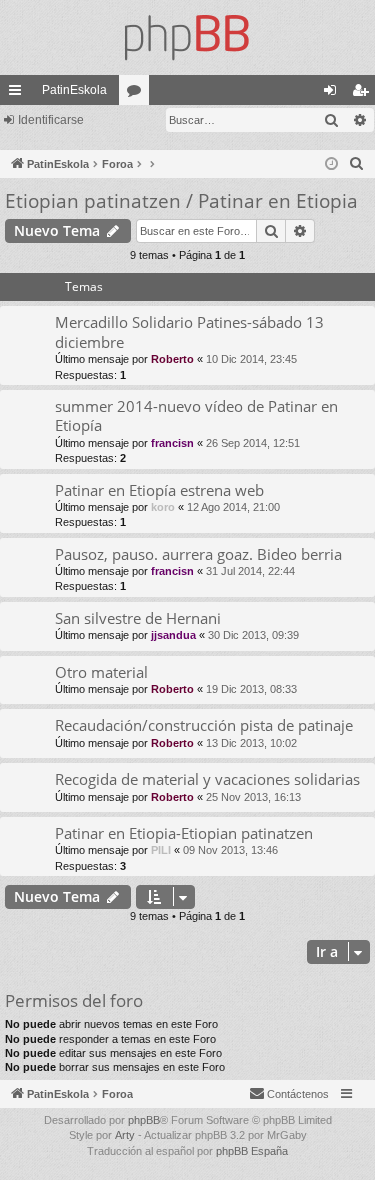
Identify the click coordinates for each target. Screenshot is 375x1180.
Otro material (101, 672)
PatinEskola (74, 90)
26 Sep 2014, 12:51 (253, 443)
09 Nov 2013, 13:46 (230, 850)
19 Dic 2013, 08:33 (251, 689)
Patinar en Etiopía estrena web (159, 490)
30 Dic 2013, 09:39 (253, 635)
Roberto (172, 359)
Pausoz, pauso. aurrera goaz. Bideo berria (198, 554)
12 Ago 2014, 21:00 (233, 507)
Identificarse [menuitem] (334, 94)
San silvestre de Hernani (138, 618)
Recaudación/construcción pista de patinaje (204, 725)
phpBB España (252, 1151)
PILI (161, 850)
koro (163, 507)
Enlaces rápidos (19, 94)
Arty (125, 1135)
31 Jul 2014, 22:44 (250, 571)
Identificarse (51, 120)
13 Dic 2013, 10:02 (251, 743)
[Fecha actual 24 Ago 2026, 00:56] (331, 164)
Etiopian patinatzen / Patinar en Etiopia (181, 201)
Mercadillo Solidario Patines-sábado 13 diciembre (189, 331)
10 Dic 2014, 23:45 (251, 359)
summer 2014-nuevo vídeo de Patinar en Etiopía (196, 415)
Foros (138, 94)
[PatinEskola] (187, 37)
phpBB (144, 1120)
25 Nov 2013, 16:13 (253, 797)
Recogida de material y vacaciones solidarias (207, 779)
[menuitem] (357, 164)
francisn (172, 443)
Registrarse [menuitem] (364, 94)
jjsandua (173, 635)
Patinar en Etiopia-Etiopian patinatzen (184, 833)
